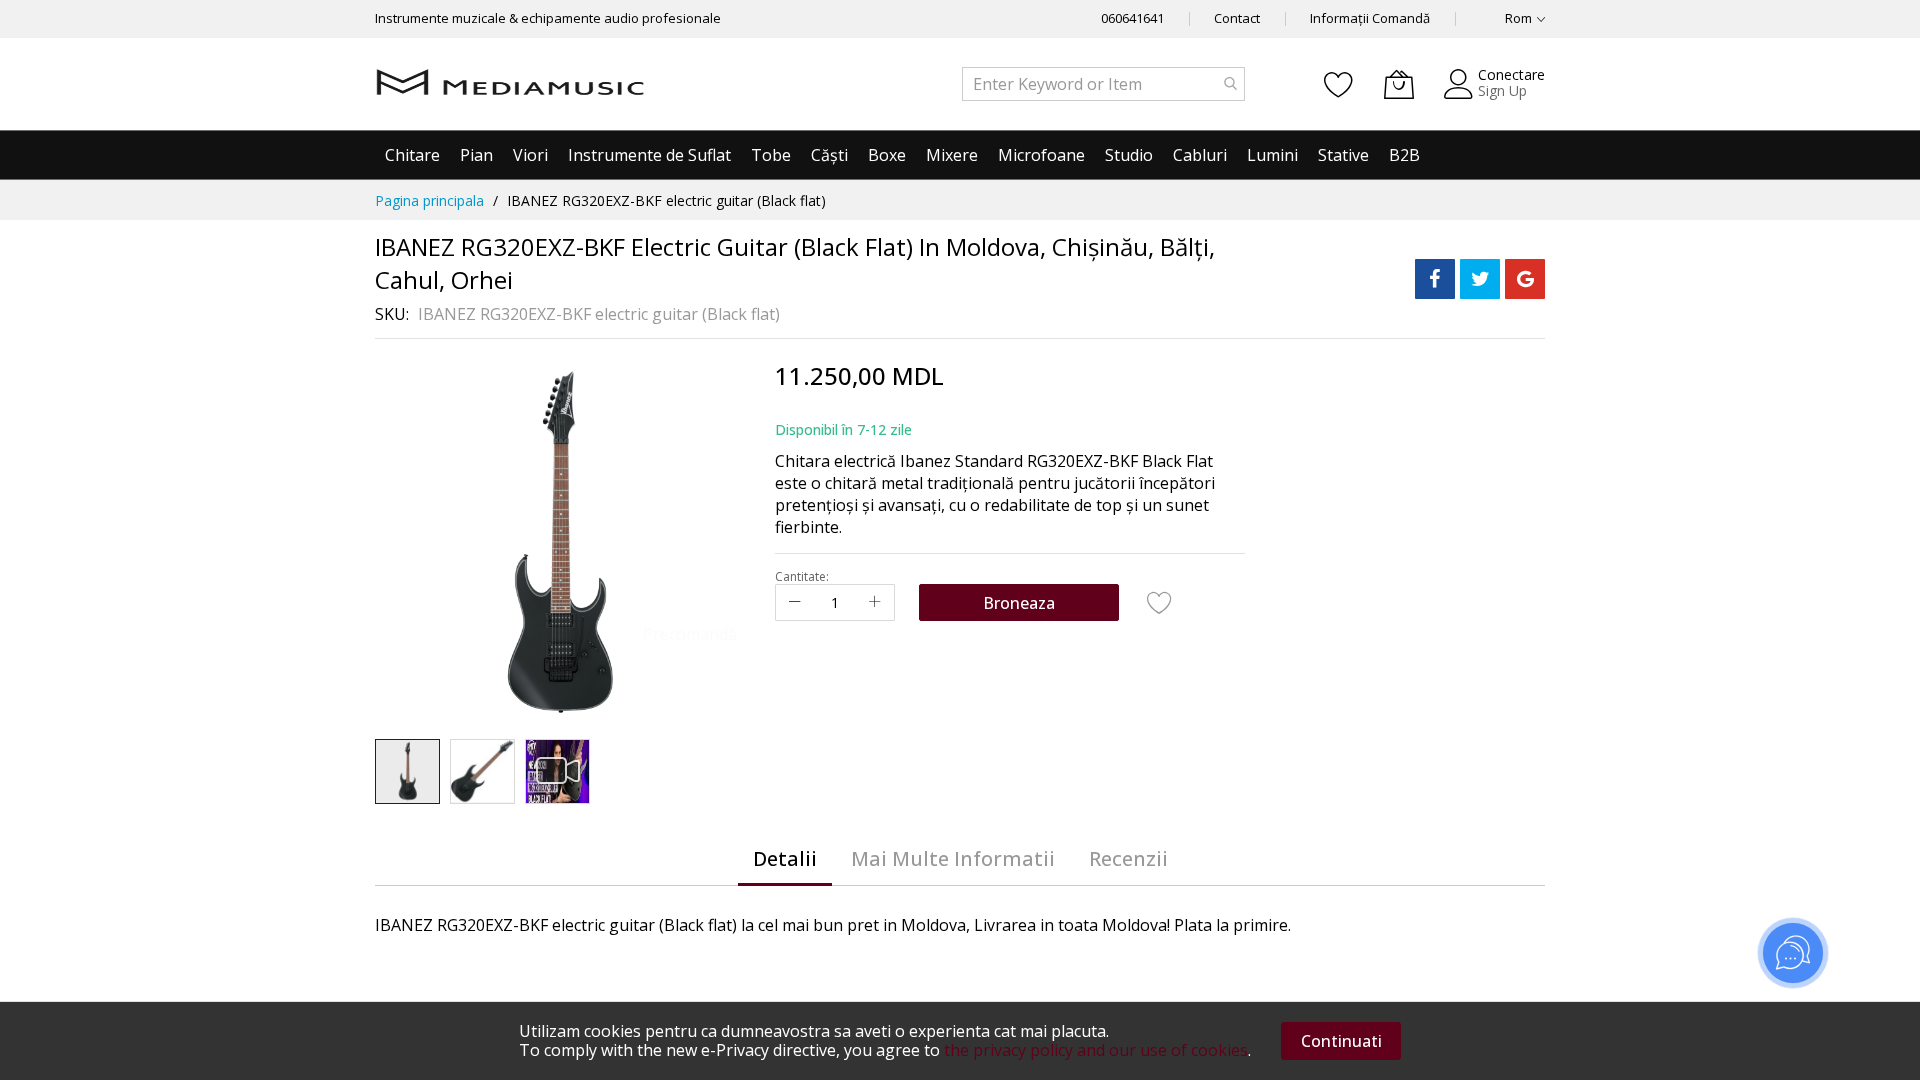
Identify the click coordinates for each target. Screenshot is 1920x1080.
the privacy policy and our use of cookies (1096, 1050)
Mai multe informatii (953, 858)
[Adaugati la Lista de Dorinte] (1160, 602)
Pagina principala (429, 200)
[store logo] (510, 84)
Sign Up (1502, 90)
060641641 (1132, 18)
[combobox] (1103, 84)
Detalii (785, 858)
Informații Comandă (1370, 18)
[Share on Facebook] (1435, 279)
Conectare (1511, 74)
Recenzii (1128, 858)
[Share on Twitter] (1480, 279)
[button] (482, 771)
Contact (1237, 18)
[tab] (785, 859)
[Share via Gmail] (1525, 279)
